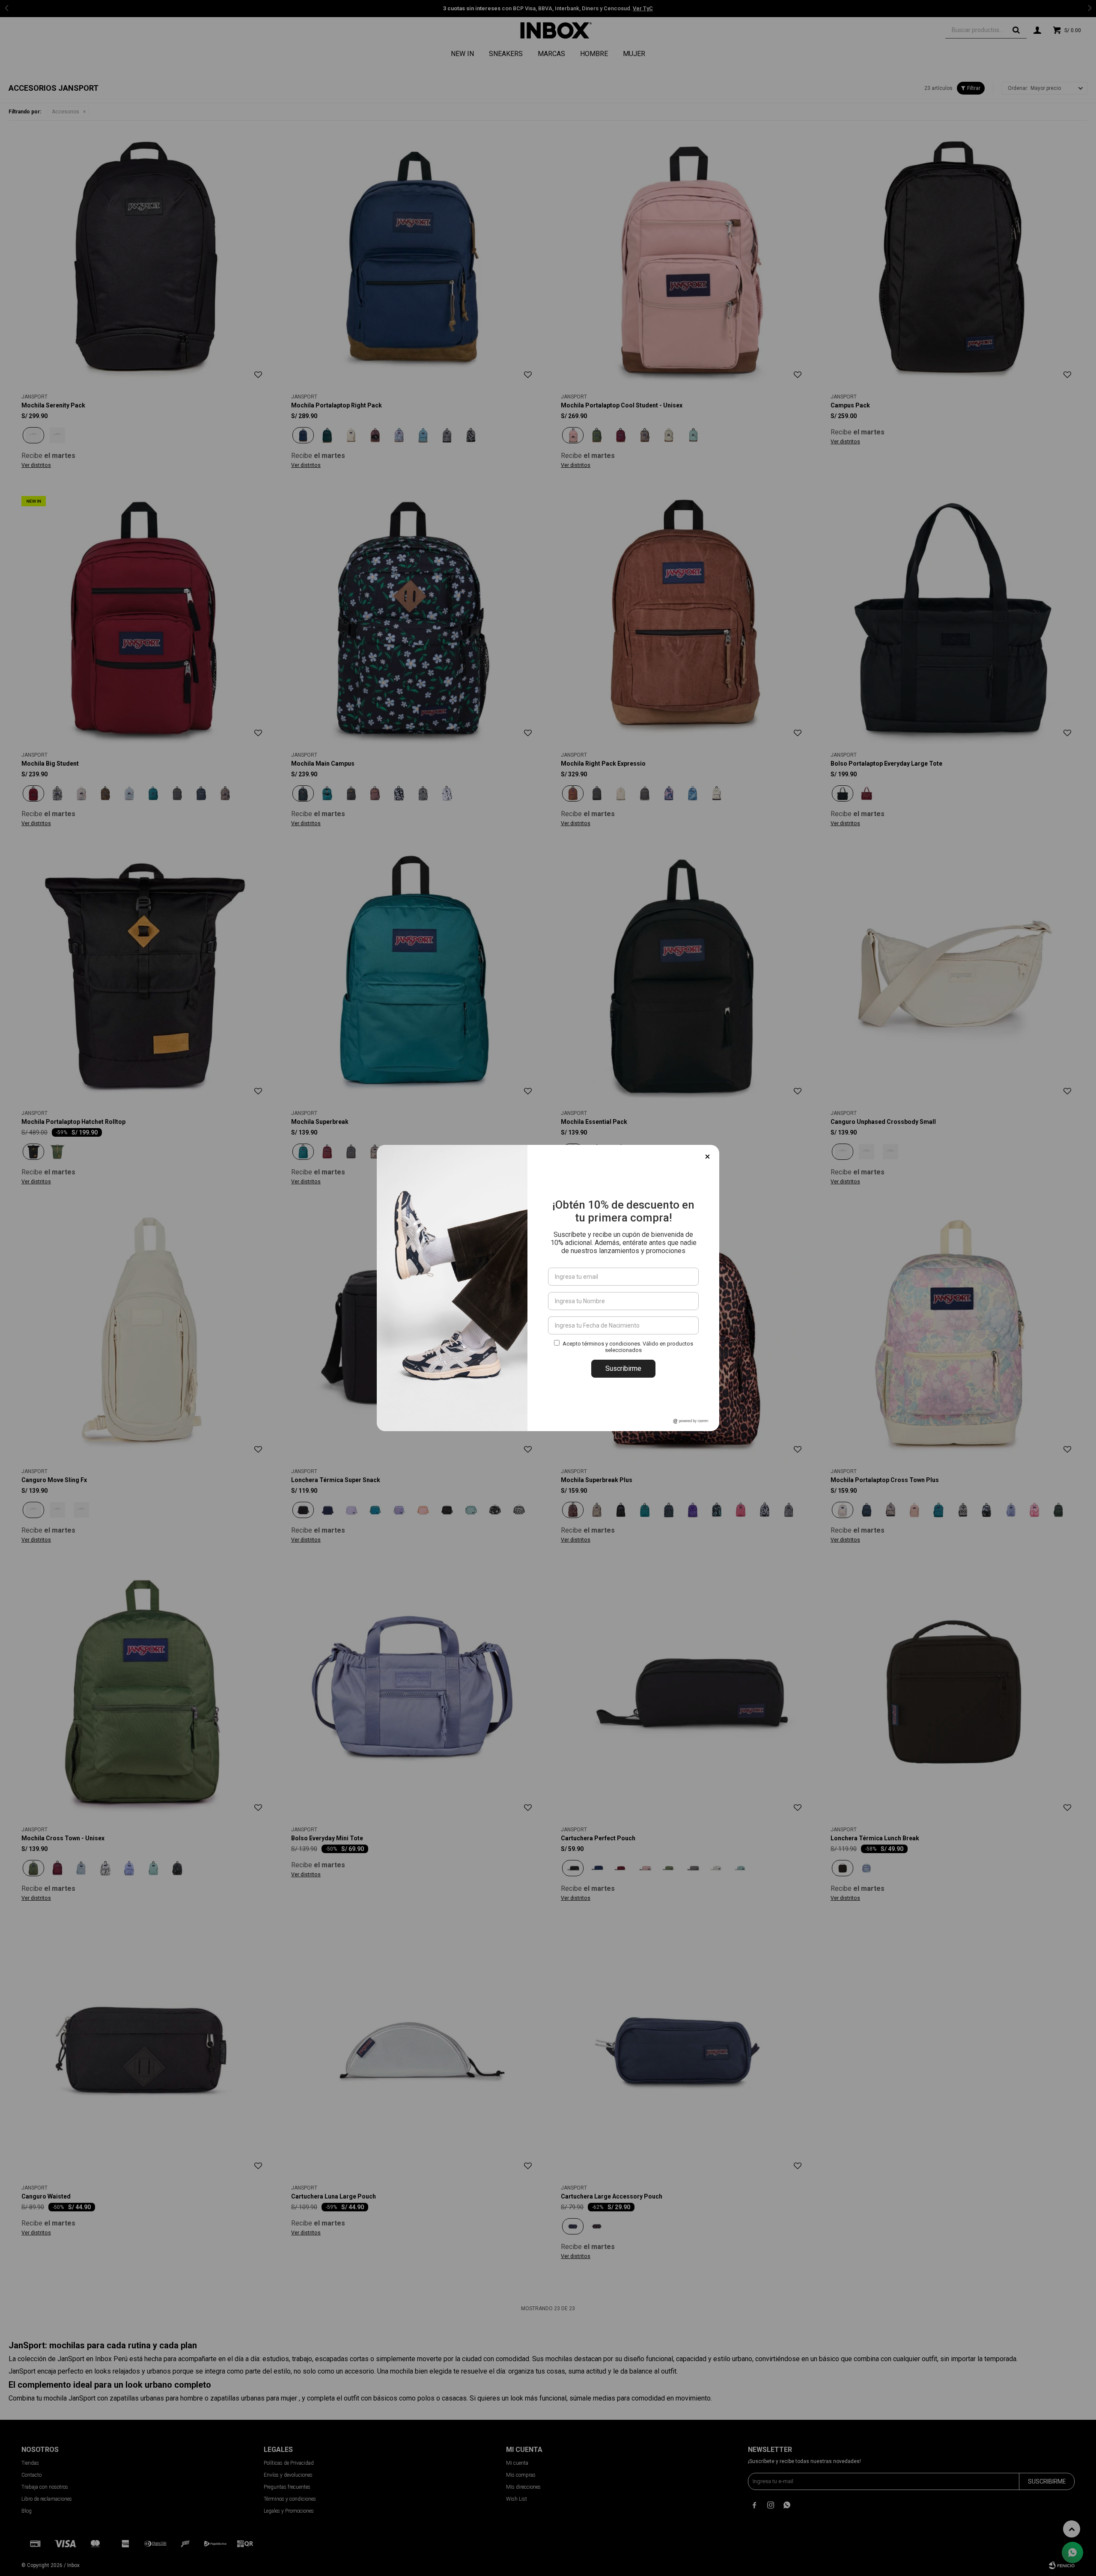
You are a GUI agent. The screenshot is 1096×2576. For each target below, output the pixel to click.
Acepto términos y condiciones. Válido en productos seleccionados (628, 1347)
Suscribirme (623, 1368)
